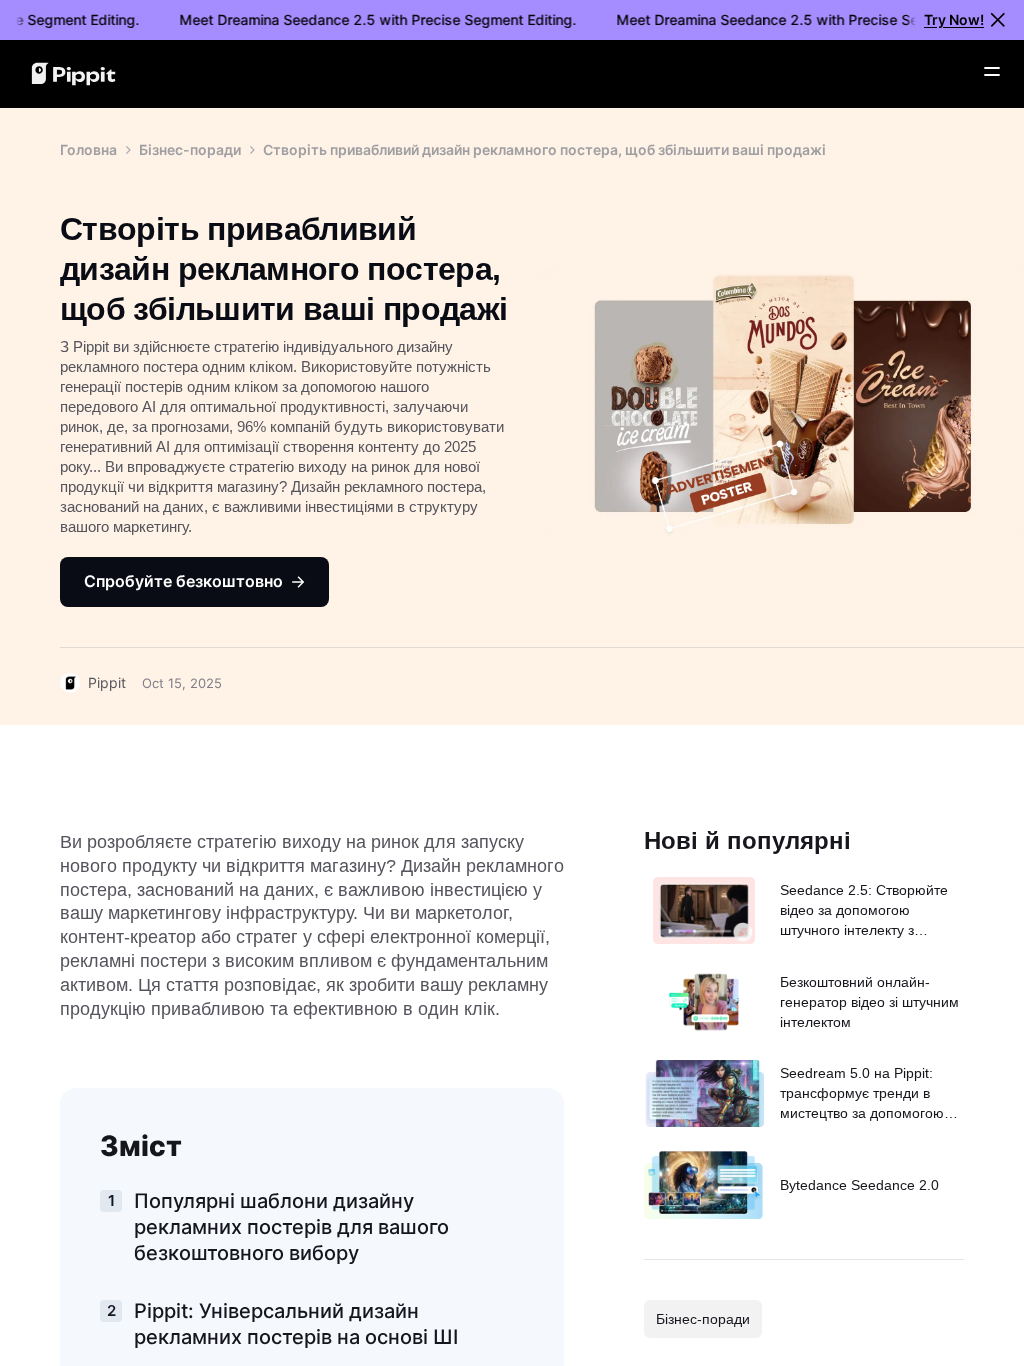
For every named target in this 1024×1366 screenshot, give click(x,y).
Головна (88, 149)
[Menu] (992, 72)
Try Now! (954, 19)
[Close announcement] (998, 20)
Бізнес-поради (190, 149)
